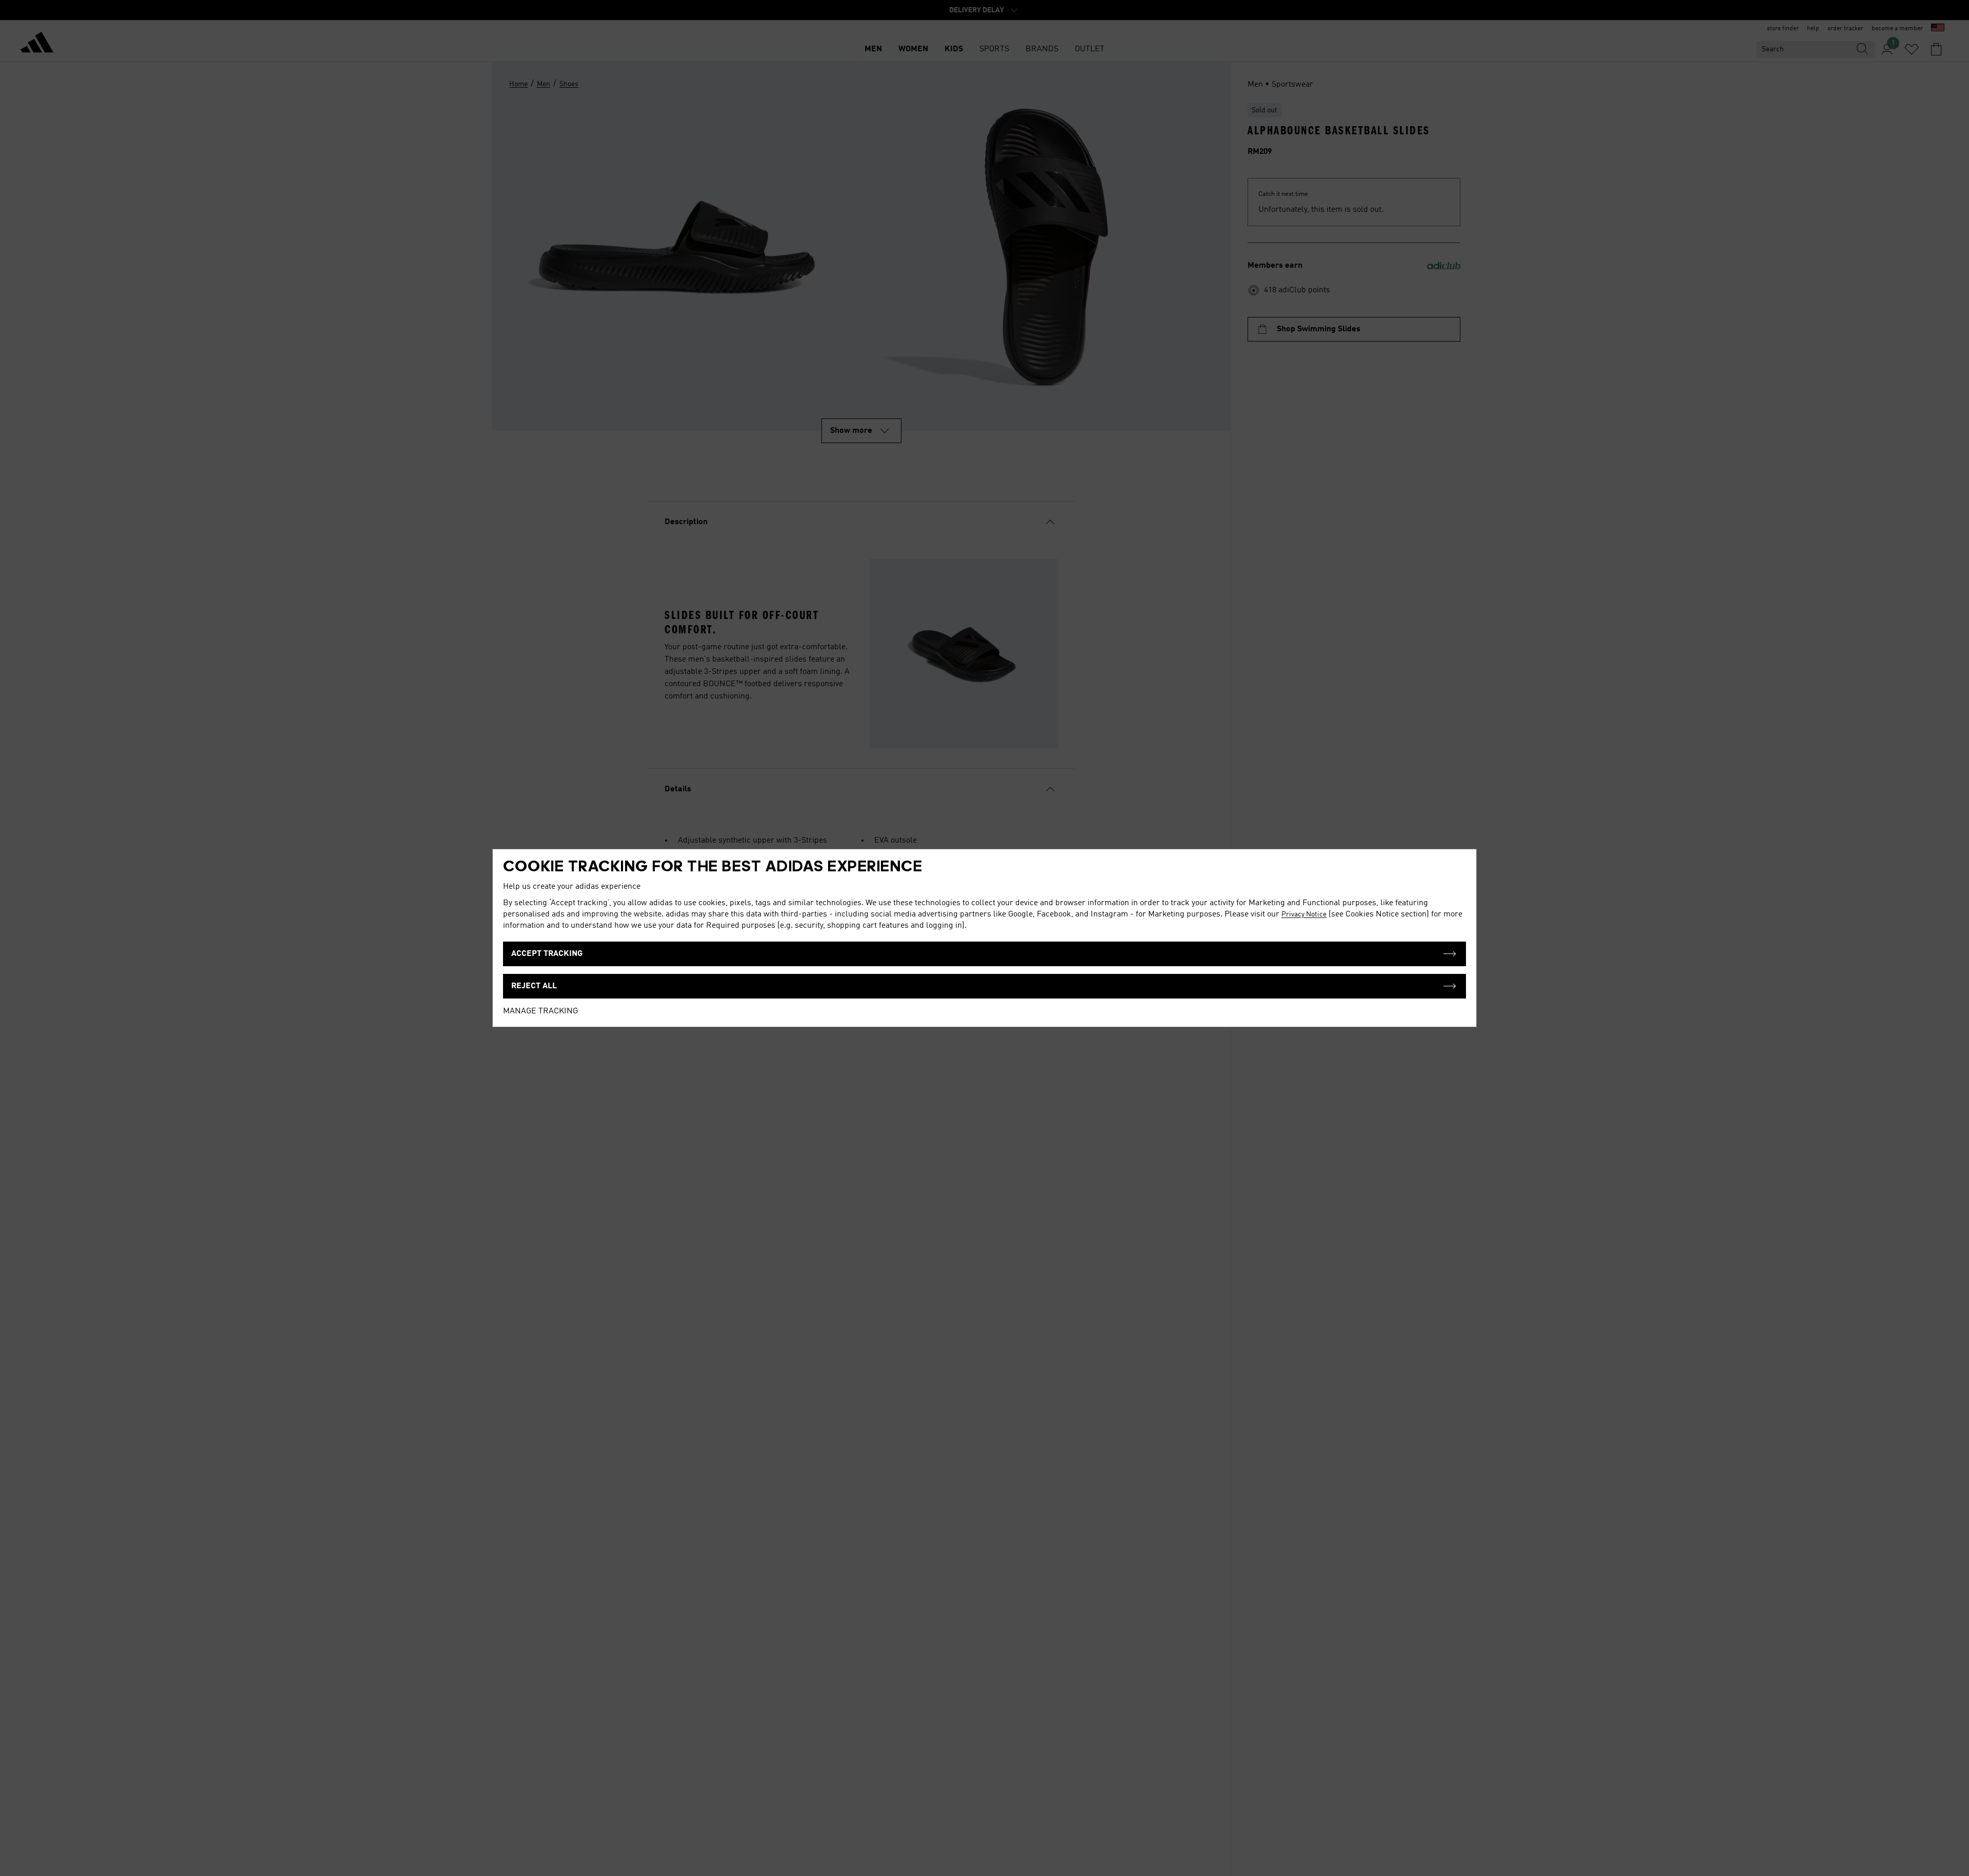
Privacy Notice (1304, 914)
